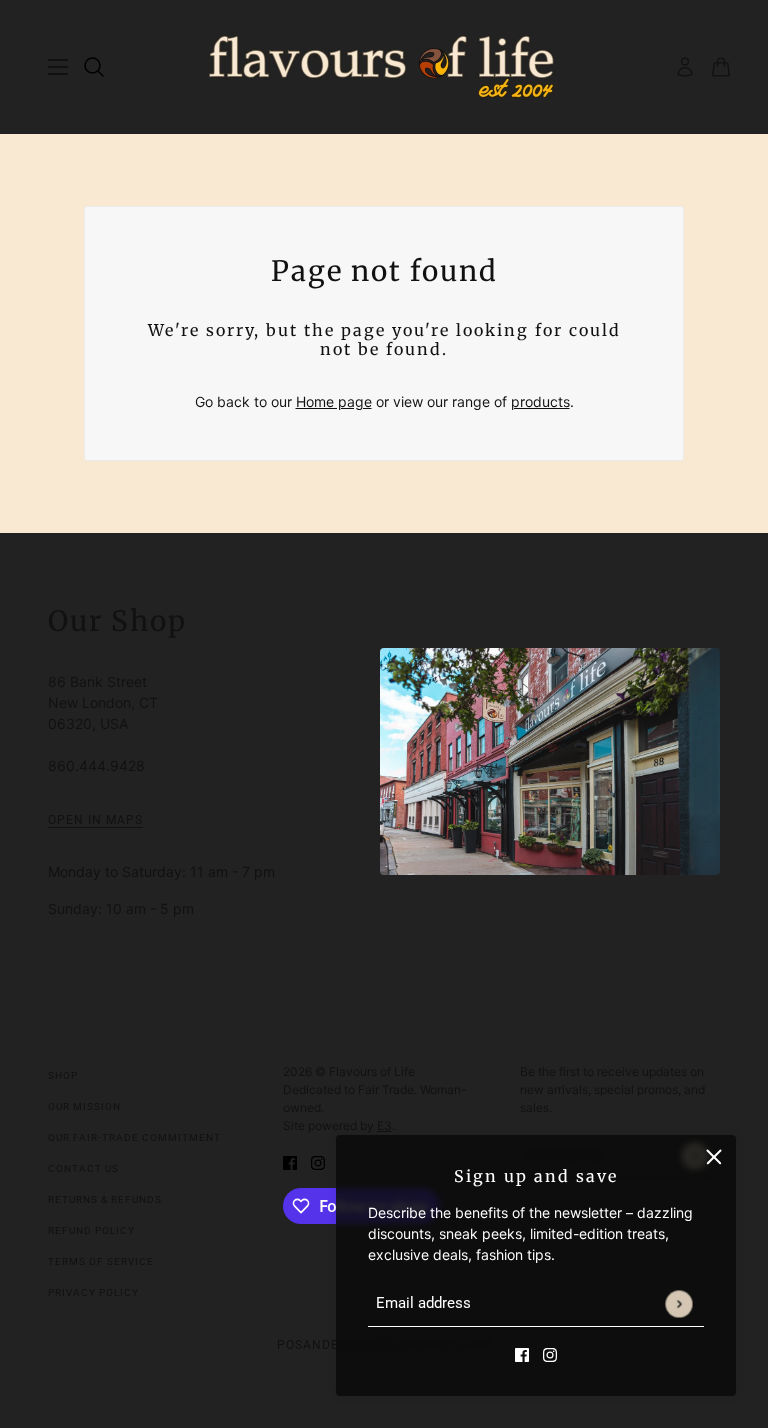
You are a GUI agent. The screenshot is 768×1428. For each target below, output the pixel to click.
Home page (334, 401)
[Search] (94, 67)
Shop (63, 1075)
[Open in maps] (550, 761)
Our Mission (84, 1106)
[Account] (685, 67)
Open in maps (95, 820)
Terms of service (101, 1261)
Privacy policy (93, 1292)
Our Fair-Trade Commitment (134, 1137)
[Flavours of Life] (384, 67)
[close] (714, 1157)
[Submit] (678, 1303)
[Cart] (721, 67)
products (540, 401)
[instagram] (550, 1353)
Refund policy (91, 1230)
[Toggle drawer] (58, 67)
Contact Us (83, 1168)
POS (290, 1345)
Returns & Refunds (105, 1199)
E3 (384, 1125)
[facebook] (522, 1353)
